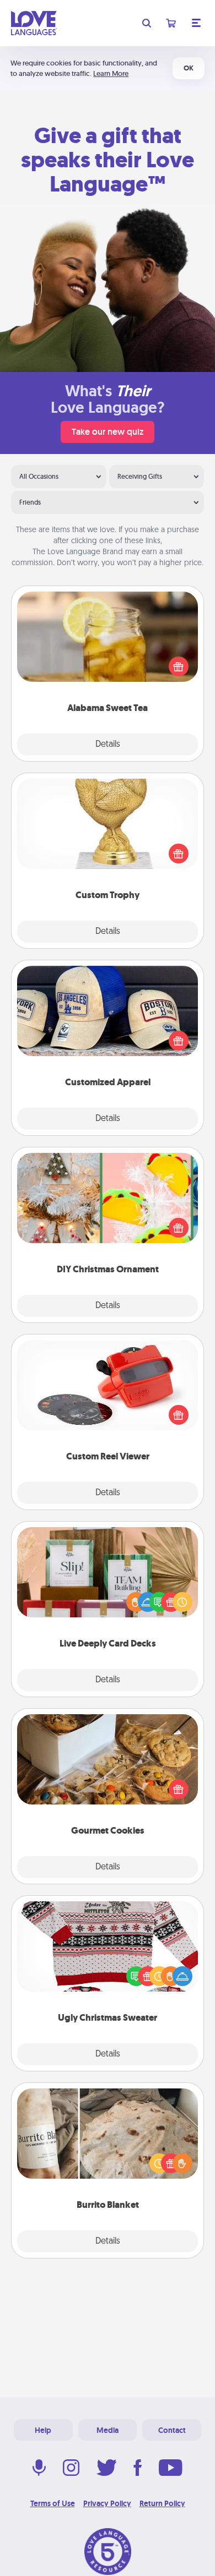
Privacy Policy (107, 2503)
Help (43, 2430)
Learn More (111, 73)
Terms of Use (53, 2503)
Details (108, 745)
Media (108, 2430)
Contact (172, 2430)
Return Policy (162, 2503)
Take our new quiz (108, 432)
